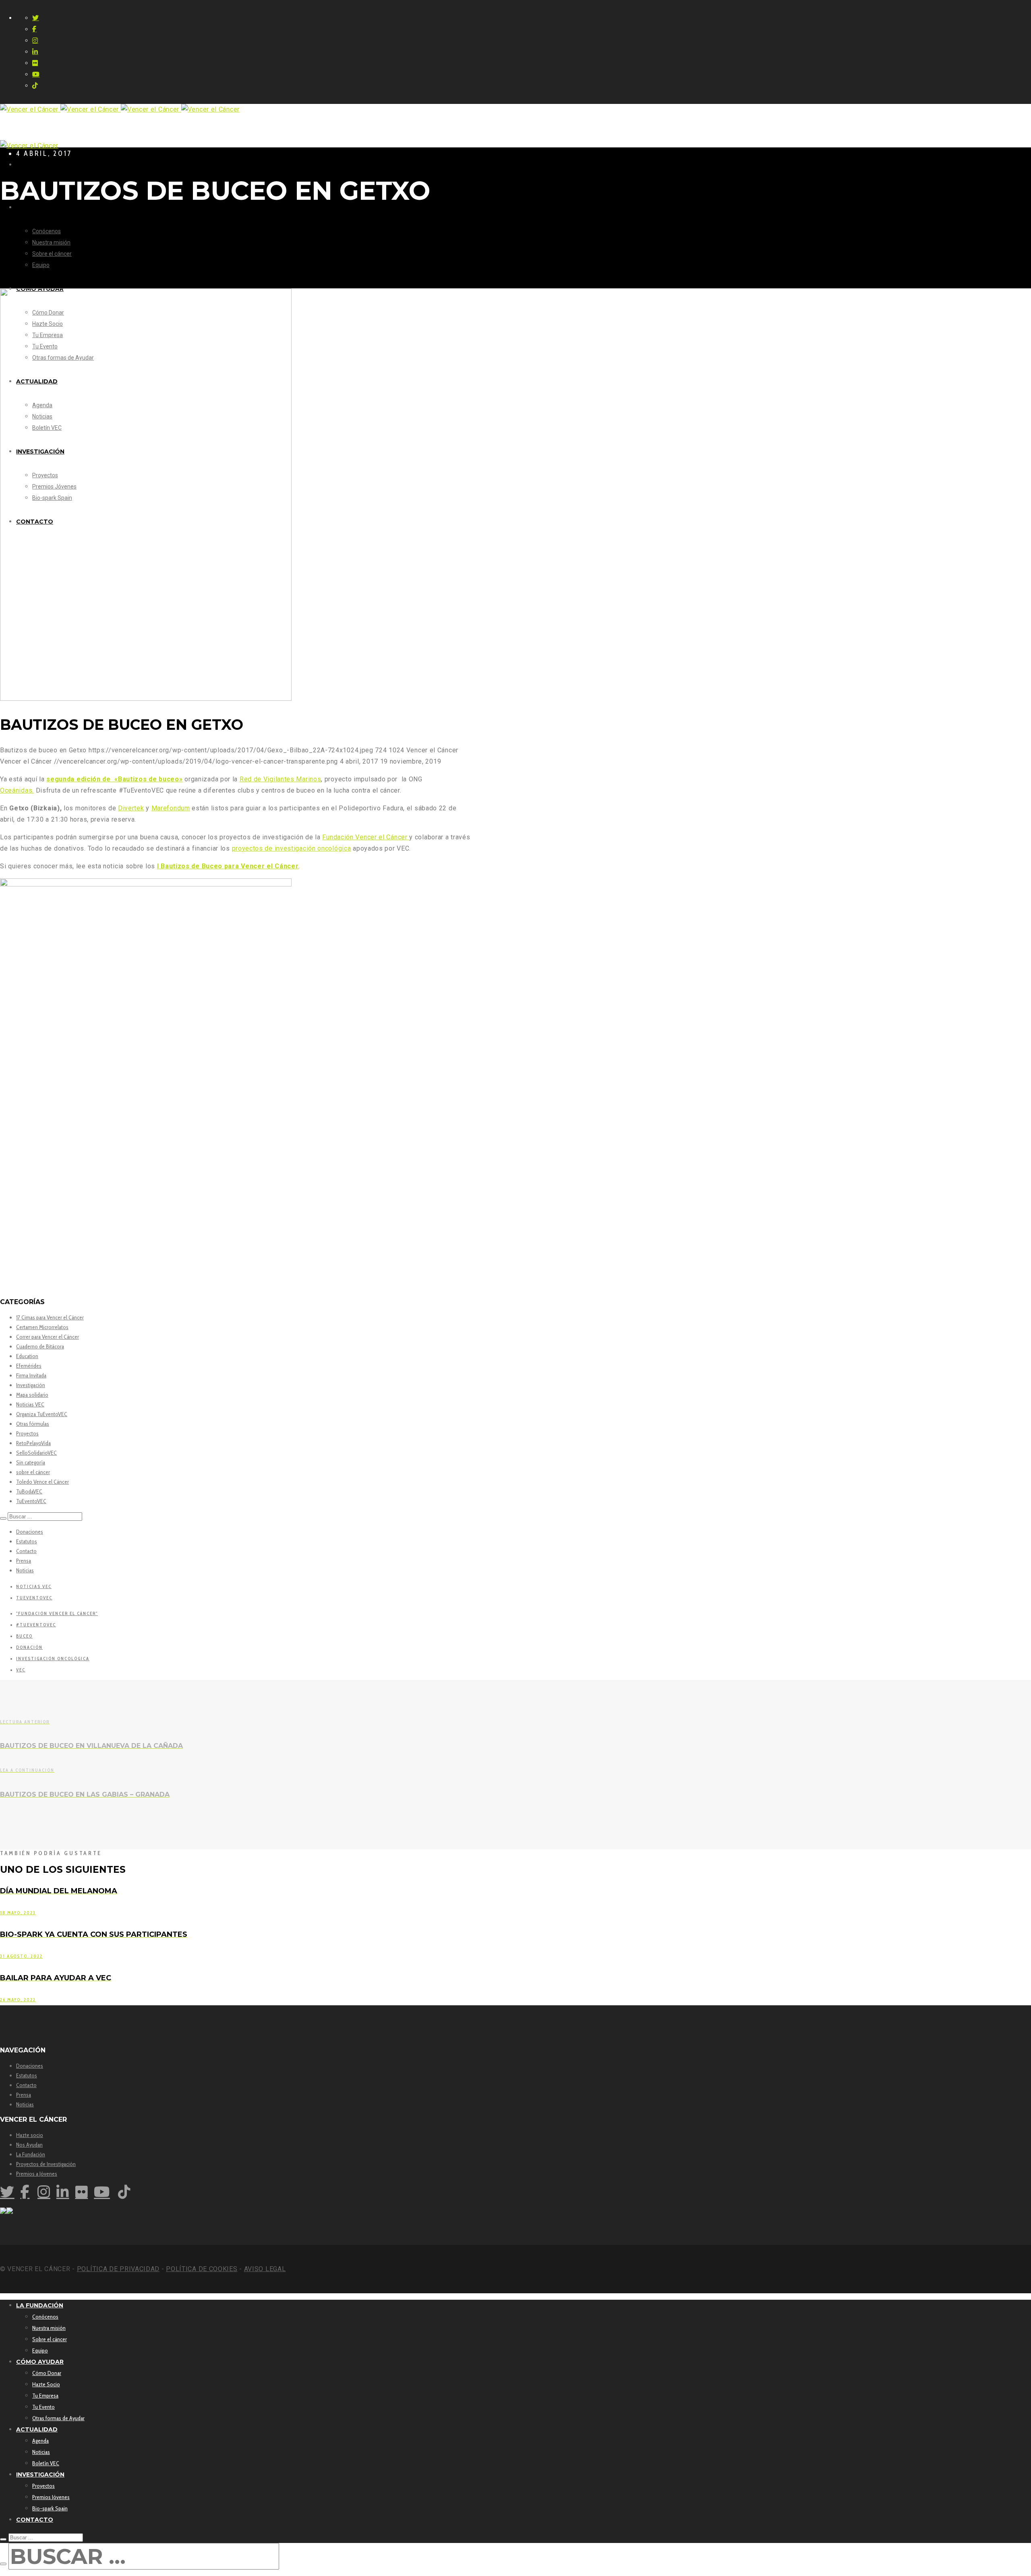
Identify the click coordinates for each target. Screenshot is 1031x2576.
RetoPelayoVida (33, 1443)
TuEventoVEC (31, 1501)
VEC (21, 1670)
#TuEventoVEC (36, 1625)
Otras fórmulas (33, 1424)
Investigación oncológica (53, 1659)
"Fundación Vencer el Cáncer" (57, 1613)
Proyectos (27, 1433)
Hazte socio (30, 2135)
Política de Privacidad (118, 2269)
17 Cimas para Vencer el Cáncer (50, 1317)
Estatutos (27, 1541)
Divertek (131, 808)
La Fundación (31, 2154)
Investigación (31, 1385)
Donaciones (30, 1532)
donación (29, 1647)
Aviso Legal (265, 2269)
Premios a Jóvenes (37, 2174)
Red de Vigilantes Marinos (281, 779)
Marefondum (171, 808)
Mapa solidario (32, 1395)
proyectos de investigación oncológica (292, 848)
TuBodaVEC (29, 1491)
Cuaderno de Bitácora (40, 1346)
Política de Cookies (202, 2269)
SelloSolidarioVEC (36, 1453)
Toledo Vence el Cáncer (42, 1482)
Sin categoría (31, 1462)
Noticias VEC (30, 1404)
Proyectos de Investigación (46, 2164)
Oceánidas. (17, 790)
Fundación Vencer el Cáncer (366, 837)
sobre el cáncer (33, 1472)
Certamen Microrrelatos (42, 1327)
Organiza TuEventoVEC (42, 1414)
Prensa (24, 1561)
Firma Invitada (31, 1375)
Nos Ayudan (29, 2145)
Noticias (25, 1570)
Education (27, 1356)
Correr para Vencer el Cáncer (48, 1337)
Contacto (26, 1551)
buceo (24, 1636)
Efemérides (29, 1366)
